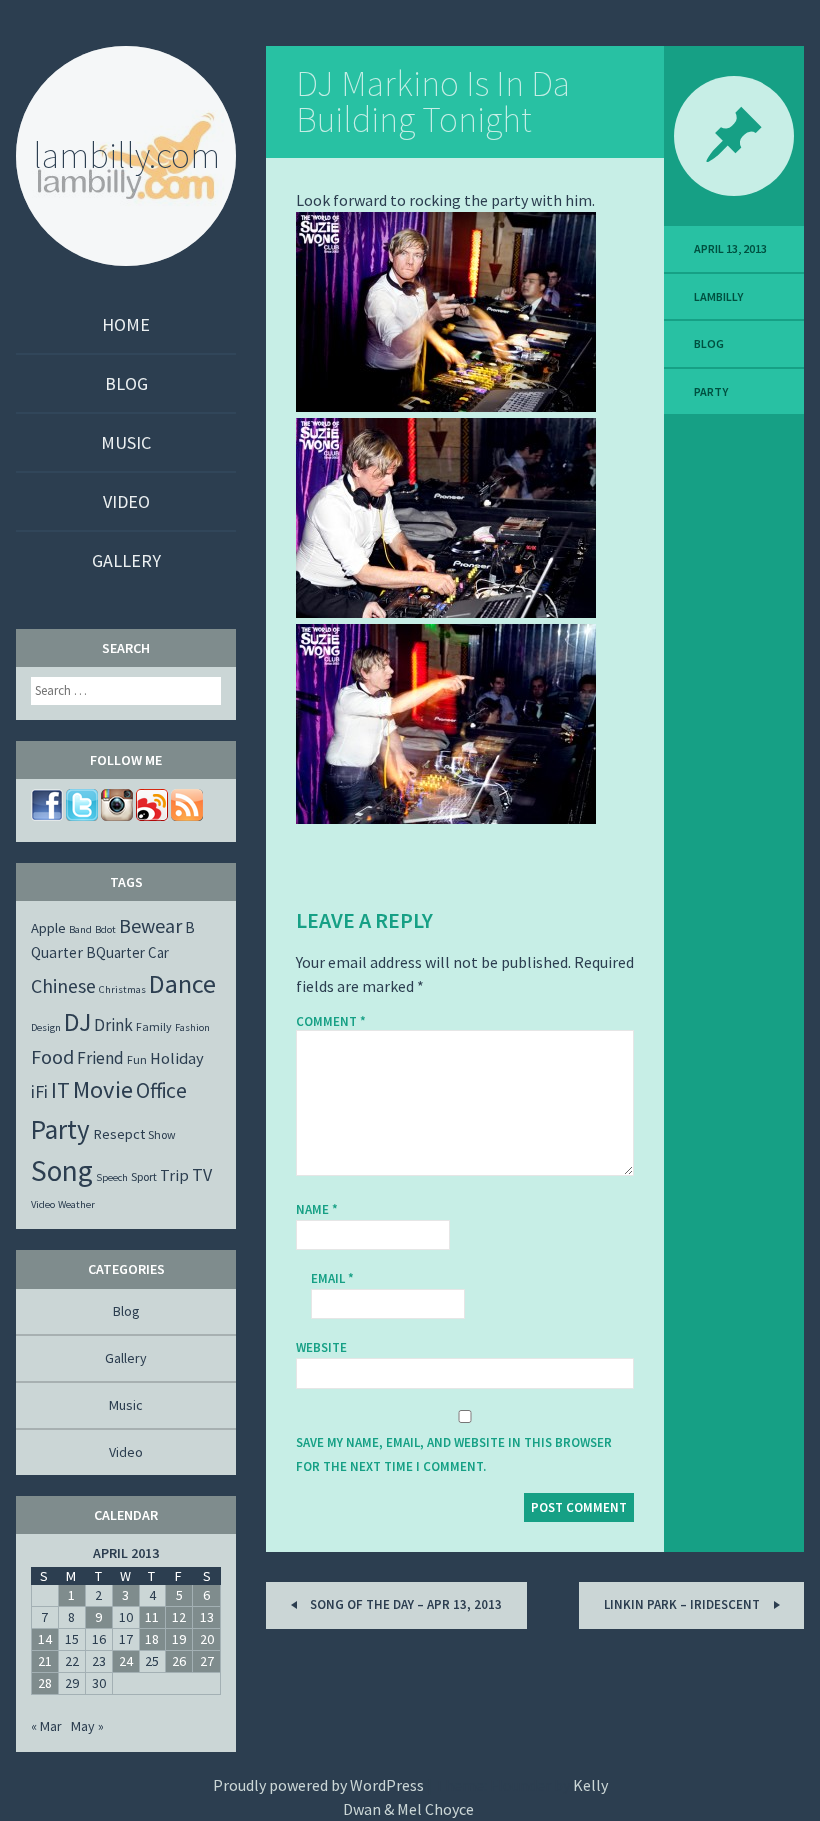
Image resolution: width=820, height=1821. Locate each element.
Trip (174, 1175)
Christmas (122, 989)
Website (321, 1347)
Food (52, 1056)
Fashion (192, 1027)
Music (126, 442)
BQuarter (115, 952)
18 (152, 1639)
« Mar (46, 1726)
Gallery (126, 560)
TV (202, 1174)
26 (179, 1661)
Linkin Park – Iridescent (683, 1604)
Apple (48, 928)
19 (179, 1639)
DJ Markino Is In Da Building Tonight (433, 101)
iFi (39, 1091)
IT (60, 1090)
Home (126, 324)
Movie (103, 1089)
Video (126, 501)
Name (317, 1209)
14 (45, 1639)
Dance (182, 983)
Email (332, 1278)
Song (62, 1170)
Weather (76, 1204)
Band (80, 929)
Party (711, 391)
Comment (331, 1022)
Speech (112, 1177)
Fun (137, 1059)
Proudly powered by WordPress (318, 1785)
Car (158, 952)
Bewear (150, 925)
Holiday (177, 1058)
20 (207, 1639)
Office (161, 1090)
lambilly (718, 296)
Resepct (119, 1134)
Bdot (105, 929)
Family (154, 1026)
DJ (77, 1022)
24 (126, 1661)
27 (207, 1661)
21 (45, 1661)
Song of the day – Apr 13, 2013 (404, 1604)
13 (207, 1617)
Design (46, 1027)
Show (162, 1134)
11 (152, 1617)
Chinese (63, 985)
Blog (126, 383)
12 (179, 1617)
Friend (100, 1058)
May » (87, 1726)
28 (45, 1683)
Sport (144, 1176)
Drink (113, 1025)
